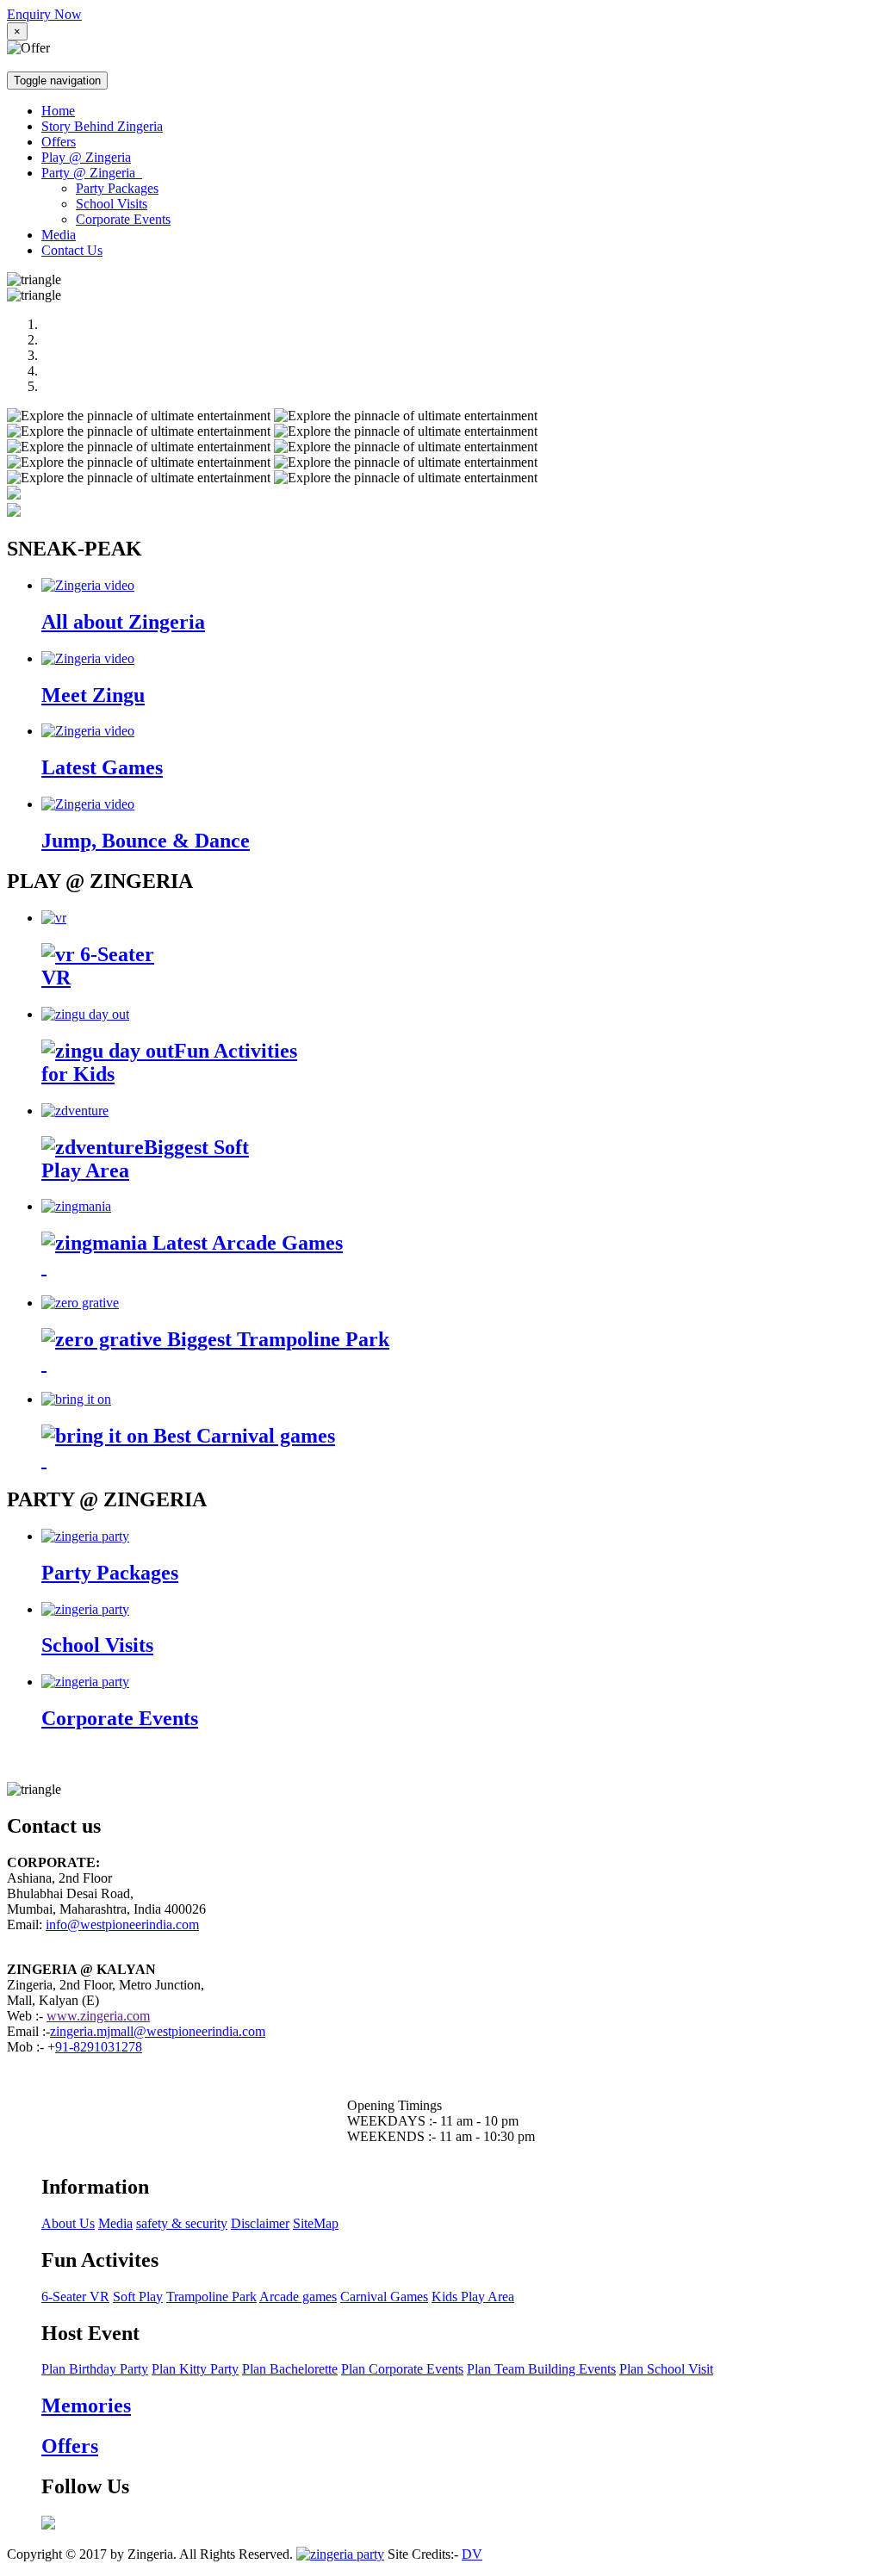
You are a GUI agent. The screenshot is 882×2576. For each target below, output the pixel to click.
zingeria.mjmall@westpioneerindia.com (158, 2031)
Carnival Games (384, 2297)
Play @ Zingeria (86, 157)
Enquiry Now (44, 14)
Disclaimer (260, 2223)
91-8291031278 (99, 2047)
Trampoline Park (211, 2297)
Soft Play (138, 2297)
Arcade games (298, 2297)
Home (58, 111)
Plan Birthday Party (95, 2369)
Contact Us (72, 250)
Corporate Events (123, 219)
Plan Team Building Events (541, 2369)
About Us (68, 2223)
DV (472, 2554)
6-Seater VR (75, 2297)
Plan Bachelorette (290, 2369)
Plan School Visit (666, 2369)
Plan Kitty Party (195, 2369)
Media (59, 235)
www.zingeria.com (98, 2016)
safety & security (182, 2223)
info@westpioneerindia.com (122, 1924)
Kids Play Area (473, 2297)
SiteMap (316, 2223)
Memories (86, 2405)
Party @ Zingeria (92, 173)
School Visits (112, 204)
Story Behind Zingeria (102, 126)
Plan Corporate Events (402, 2369)
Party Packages (117, 188)
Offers (59, 142)
